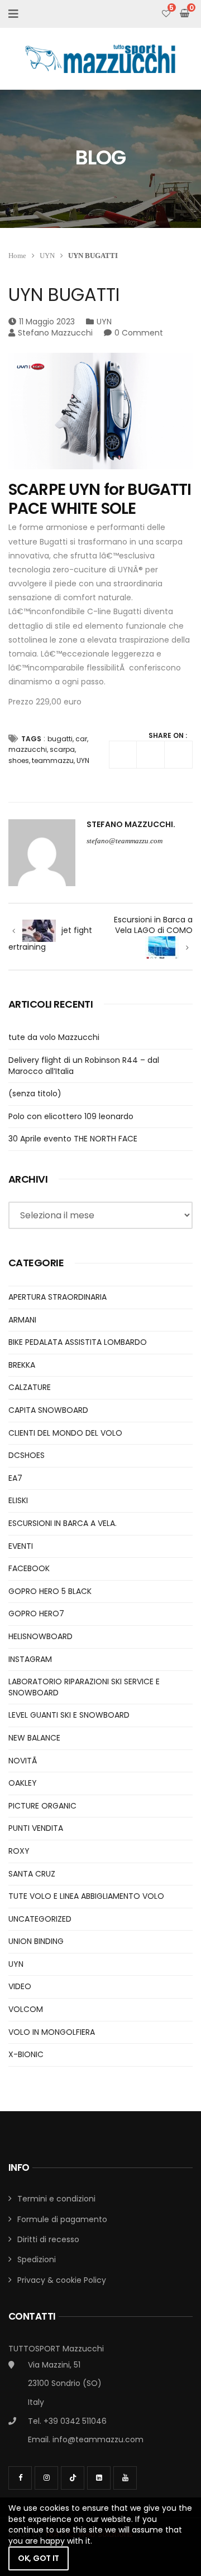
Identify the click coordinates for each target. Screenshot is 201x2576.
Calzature (30, 1387)
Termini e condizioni (56, 2199)
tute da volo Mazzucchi (54, 1037)
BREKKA (22, 1365)
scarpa (62, 749)
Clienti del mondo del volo (65, 1433)
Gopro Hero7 (36, 1613)
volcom (26, 2009)
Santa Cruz (32, 1874)
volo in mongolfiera (52, 2032)
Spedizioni (37, 2259)
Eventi (21, 1546)
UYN (47, 256)
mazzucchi (28, 749)
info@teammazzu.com (98, 2439)
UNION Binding (36, 1941)
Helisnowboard (40, 1636)
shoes (19, 760)
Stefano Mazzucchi (55, 333)
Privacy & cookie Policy (62, 2280)
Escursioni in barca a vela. (63, 1523)
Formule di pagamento (62, 2219)
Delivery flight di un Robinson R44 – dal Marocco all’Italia (84, 1066)
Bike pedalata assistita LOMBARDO (78, 1342)
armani (22, 1320)
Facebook (29, 1568)
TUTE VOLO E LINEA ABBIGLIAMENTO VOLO (86, 1896)
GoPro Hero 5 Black (50, 1591)
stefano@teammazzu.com (125, 841)
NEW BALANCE (34, 1738)
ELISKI (18, 1500)
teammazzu (53, 760)
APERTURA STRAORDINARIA (58, 1297)
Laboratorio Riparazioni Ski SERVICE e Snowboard (84, 1687)
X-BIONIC (26, 2054)
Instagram (30, 1659)
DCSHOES (27, 1455)
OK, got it (39, 2558)
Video (20, 1986)
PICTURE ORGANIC (42, 1806)
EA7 (15, 1478)
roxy (19, 1851)
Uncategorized (40, 1919)
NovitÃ (24, 1761)
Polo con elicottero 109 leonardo (71, 1116)
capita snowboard (48, 1410)
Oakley (23, 1783)
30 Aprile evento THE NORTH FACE (73, 1139)
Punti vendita (36, 1828)
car (81, 739)
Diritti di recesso (48, 2239)
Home (17, 256)
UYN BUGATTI (64, 295)
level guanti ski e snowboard (69, 1715)
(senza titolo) (35, 1093)
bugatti (60, 739)
